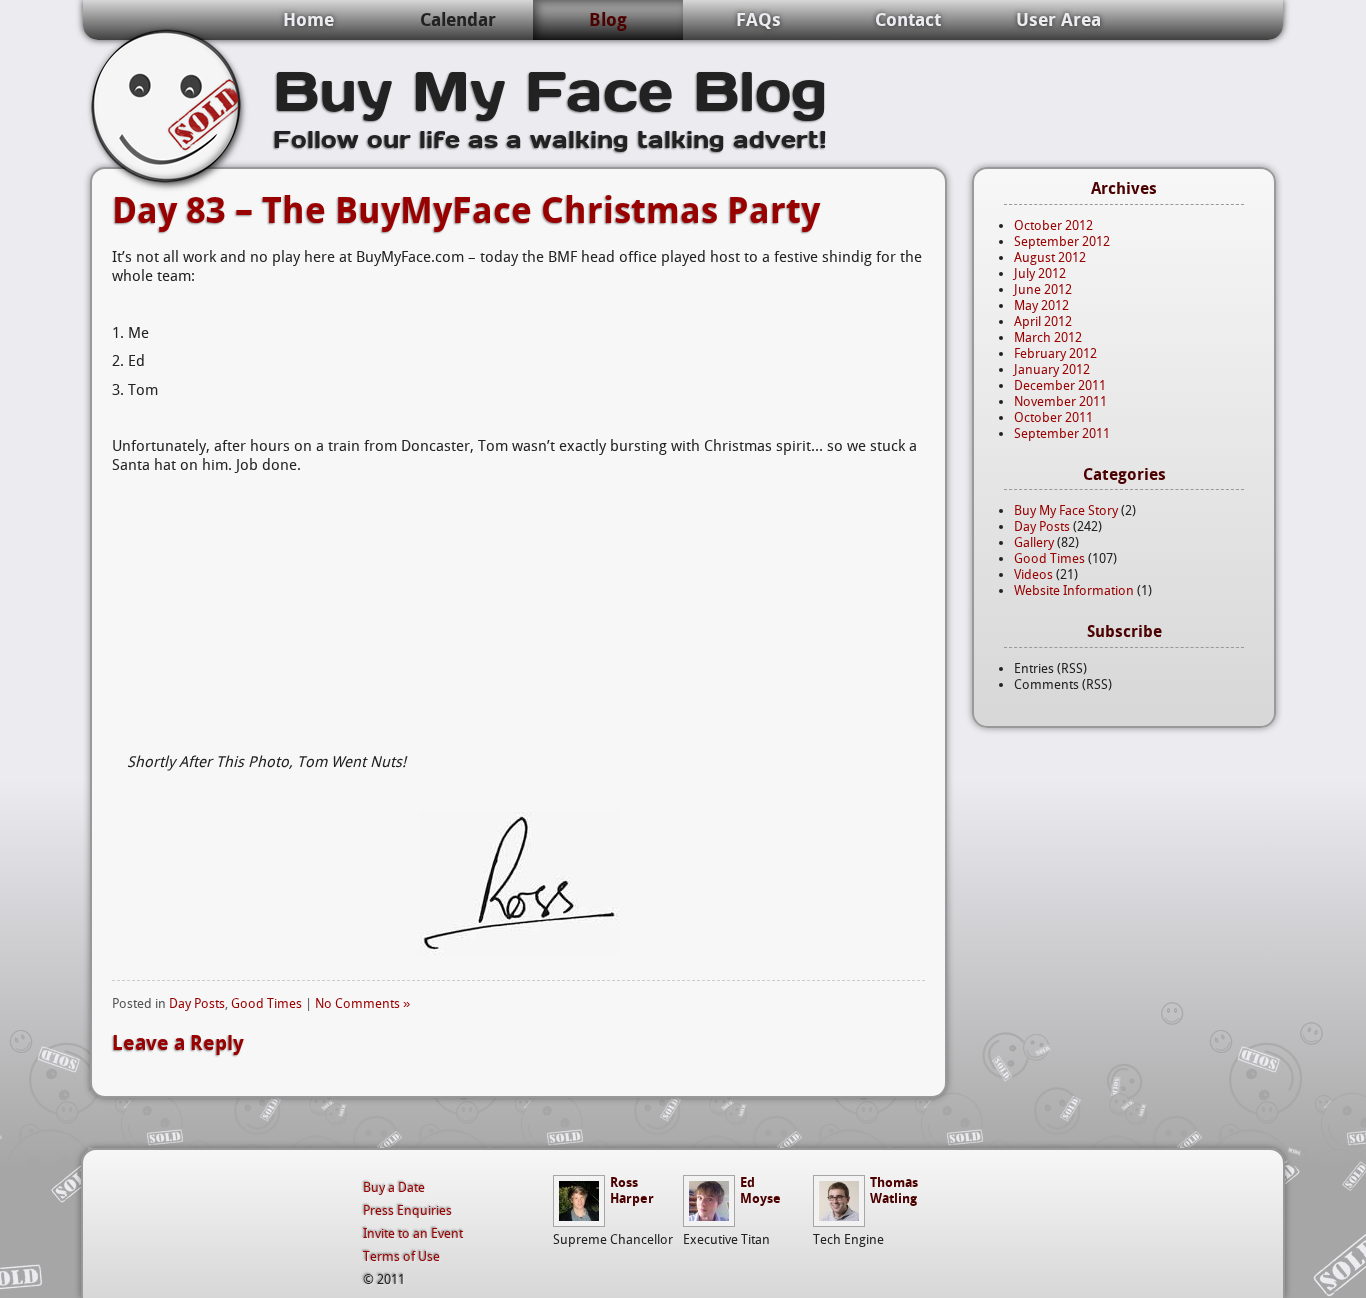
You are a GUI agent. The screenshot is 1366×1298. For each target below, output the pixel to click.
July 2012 (1040, 273)
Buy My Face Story (1066, 510)
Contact (908, 19)
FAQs (758, 19)
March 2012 (1048, 337)
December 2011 (1060, 385)
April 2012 (1043, 321)
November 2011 (1060, 401)
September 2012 (1062, 241)
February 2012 (1055, 353)
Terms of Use (401, 1256)
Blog (608, 19)
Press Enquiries (407, 1210)
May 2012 (1041, 305)
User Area (1058, 19)
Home (308, 19)
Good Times (266, 1003)
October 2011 (1053, 417)
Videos (1033, 574)
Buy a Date (394, 1187)
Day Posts (197, 1003)
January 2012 (1052, 369)
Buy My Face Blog (550, 88)
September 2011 (1062, 433)
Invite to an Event (413, 1233)
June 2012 (1043, 289)
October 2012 (1053, 225)
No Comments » (362, 1003)
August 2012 (1050, 257)
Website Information (1074, 590)
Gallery (1034, 542)
